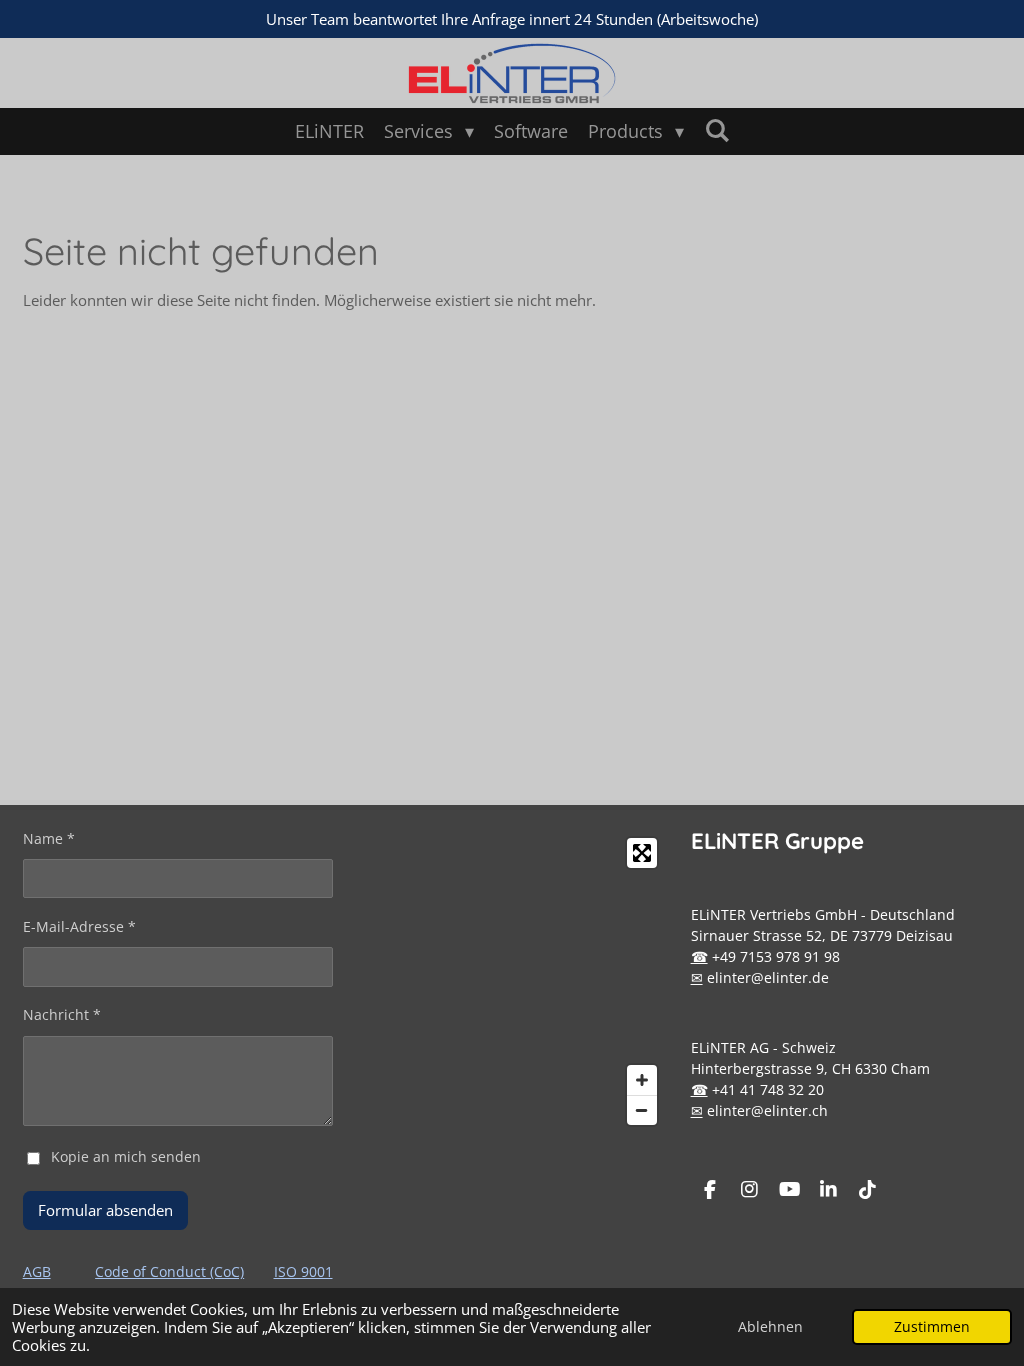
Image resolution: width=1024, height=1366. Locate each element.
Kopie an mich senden (126, 1156)
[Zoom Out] (642, 1110)
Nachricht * (62, 1014)
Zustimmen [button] (932, 1327)
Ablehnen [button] (770, 1327)
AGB (37, 1271)
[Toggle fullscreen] (642, 853)
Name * (49, 838)
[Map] (512, 981)
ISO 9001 (303, 1271)
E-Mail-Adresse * (79, 926)
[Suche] (716, 130)
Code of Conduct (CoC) (169, 1271)
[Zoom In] (642, 1080)
